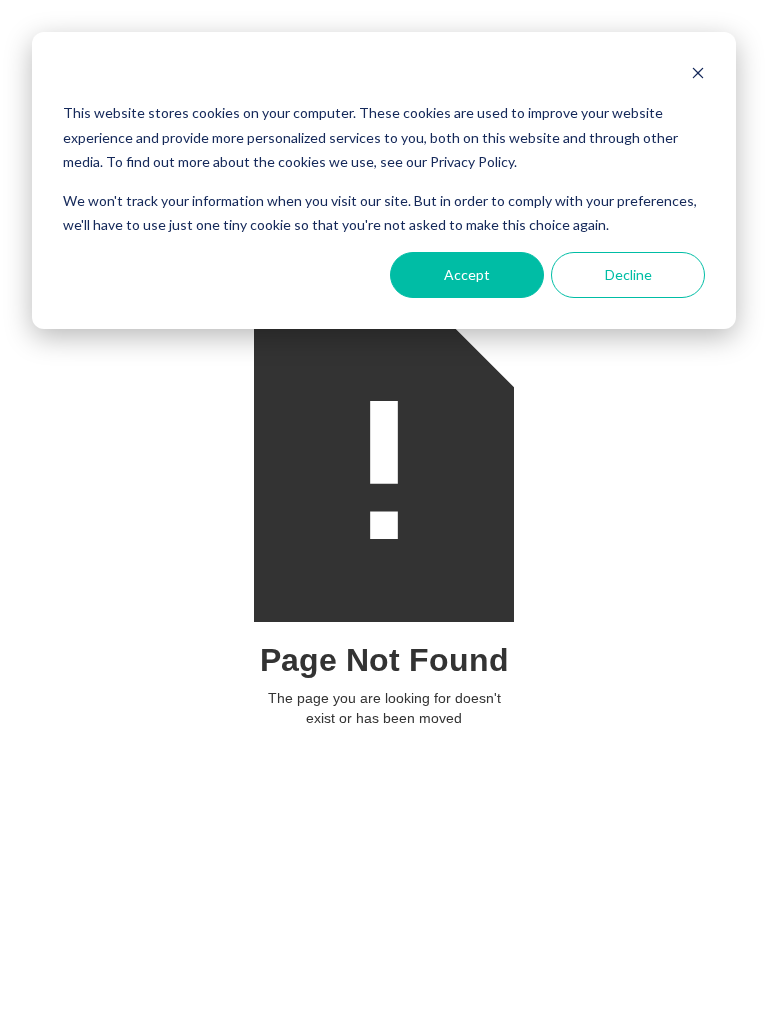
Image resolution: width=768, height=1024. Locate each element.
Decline (628, 274)
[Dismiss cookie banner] (698, 75)
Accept (467, 274)
